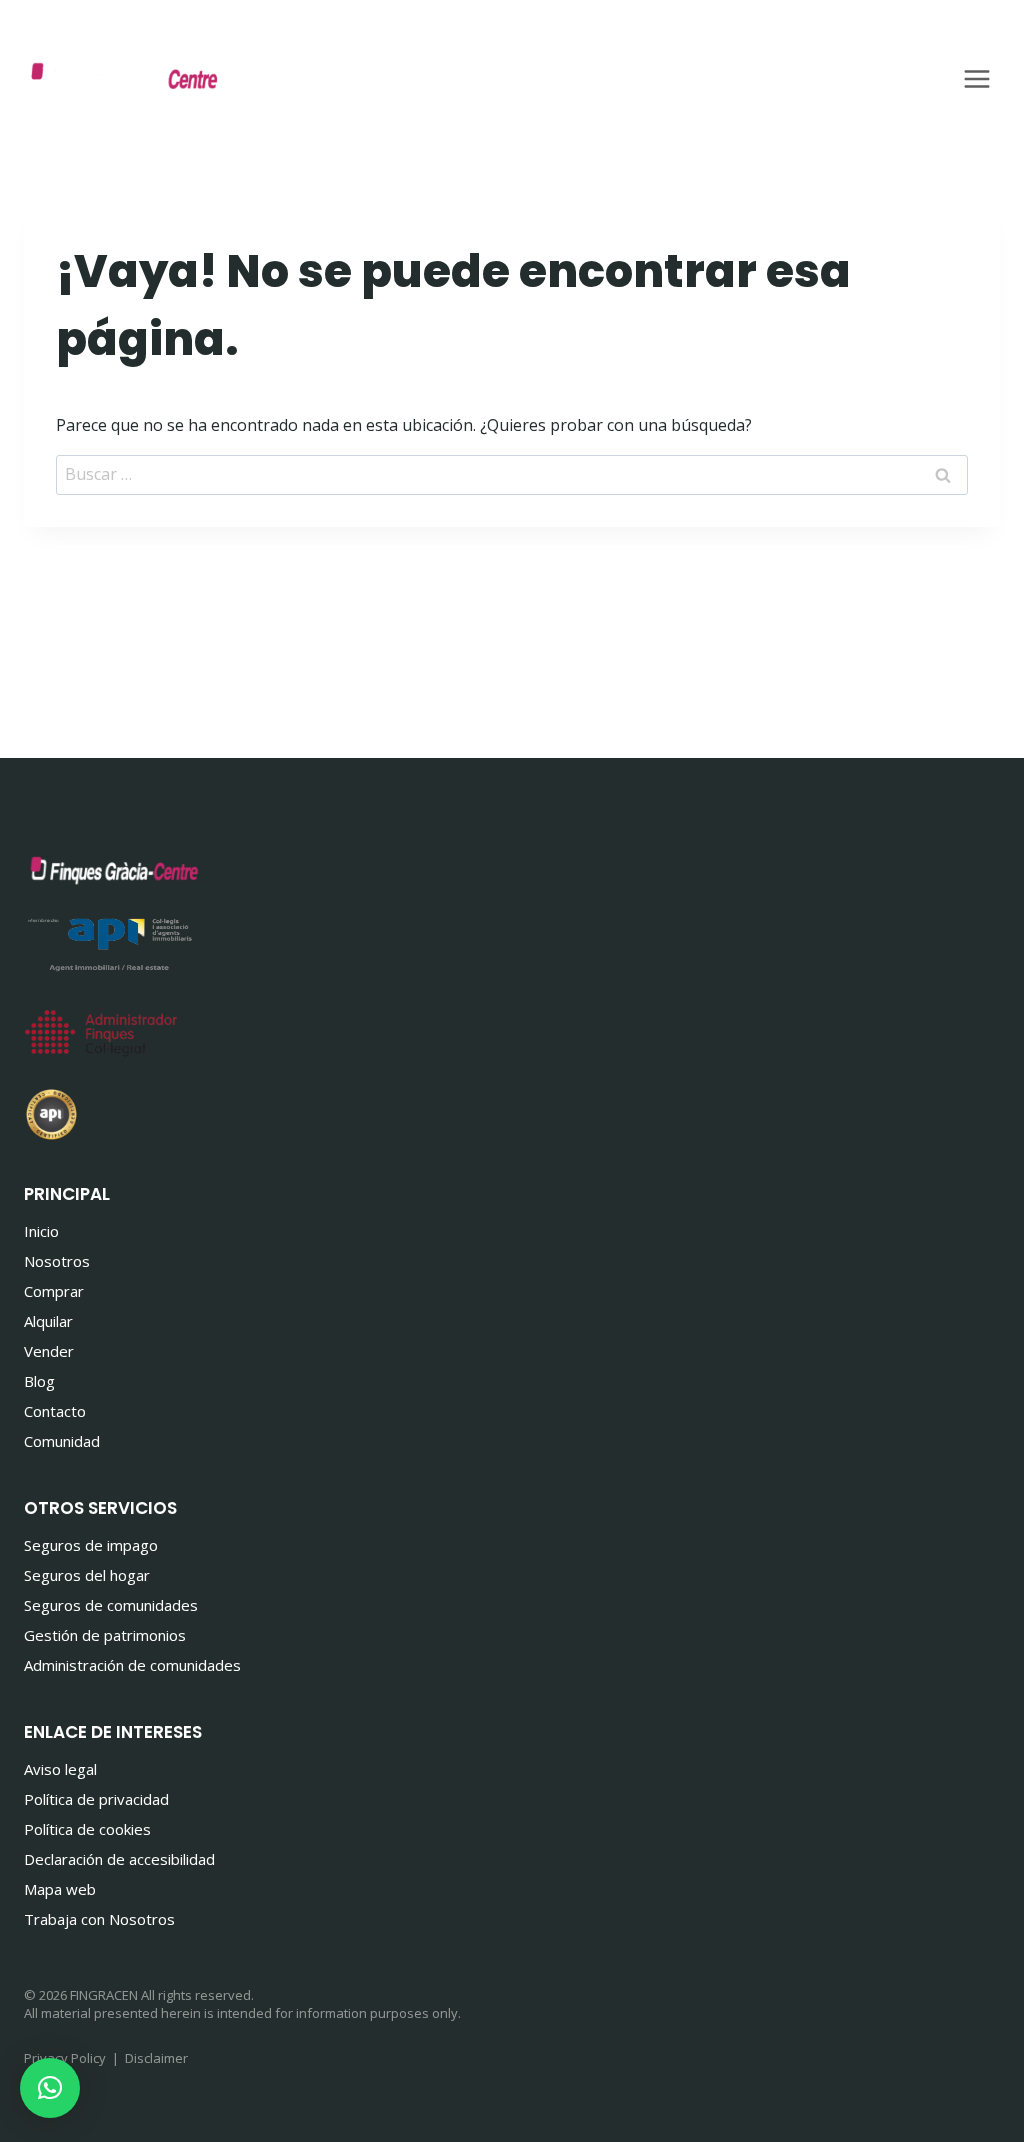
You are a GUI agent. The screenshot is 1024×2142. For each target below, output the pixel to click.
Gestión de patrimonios (105, 1635)
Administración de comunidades (132, 1665)
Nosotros (57, 1261)
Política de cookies (87, 1829)
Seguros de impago (91, 1545)
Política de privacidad (96, 1799)
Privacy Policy (65, 2058)
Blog (39, 1381)
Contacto (55, 1411)
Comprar (54, 1291)
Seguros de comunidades (111, 1605)
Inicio (41, 1231)
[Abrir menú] (976, 78)
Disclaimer (156, 2058)
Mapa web (60, 1889)
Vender (49, 1351)
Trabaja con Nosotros (99, 1919)
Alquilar (48, 1321)
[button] (50, 2088)
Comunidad (62, 1441)
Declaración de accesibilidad (119, 1859)
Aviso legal (60, 1769)
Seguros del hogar (87, 1575)
